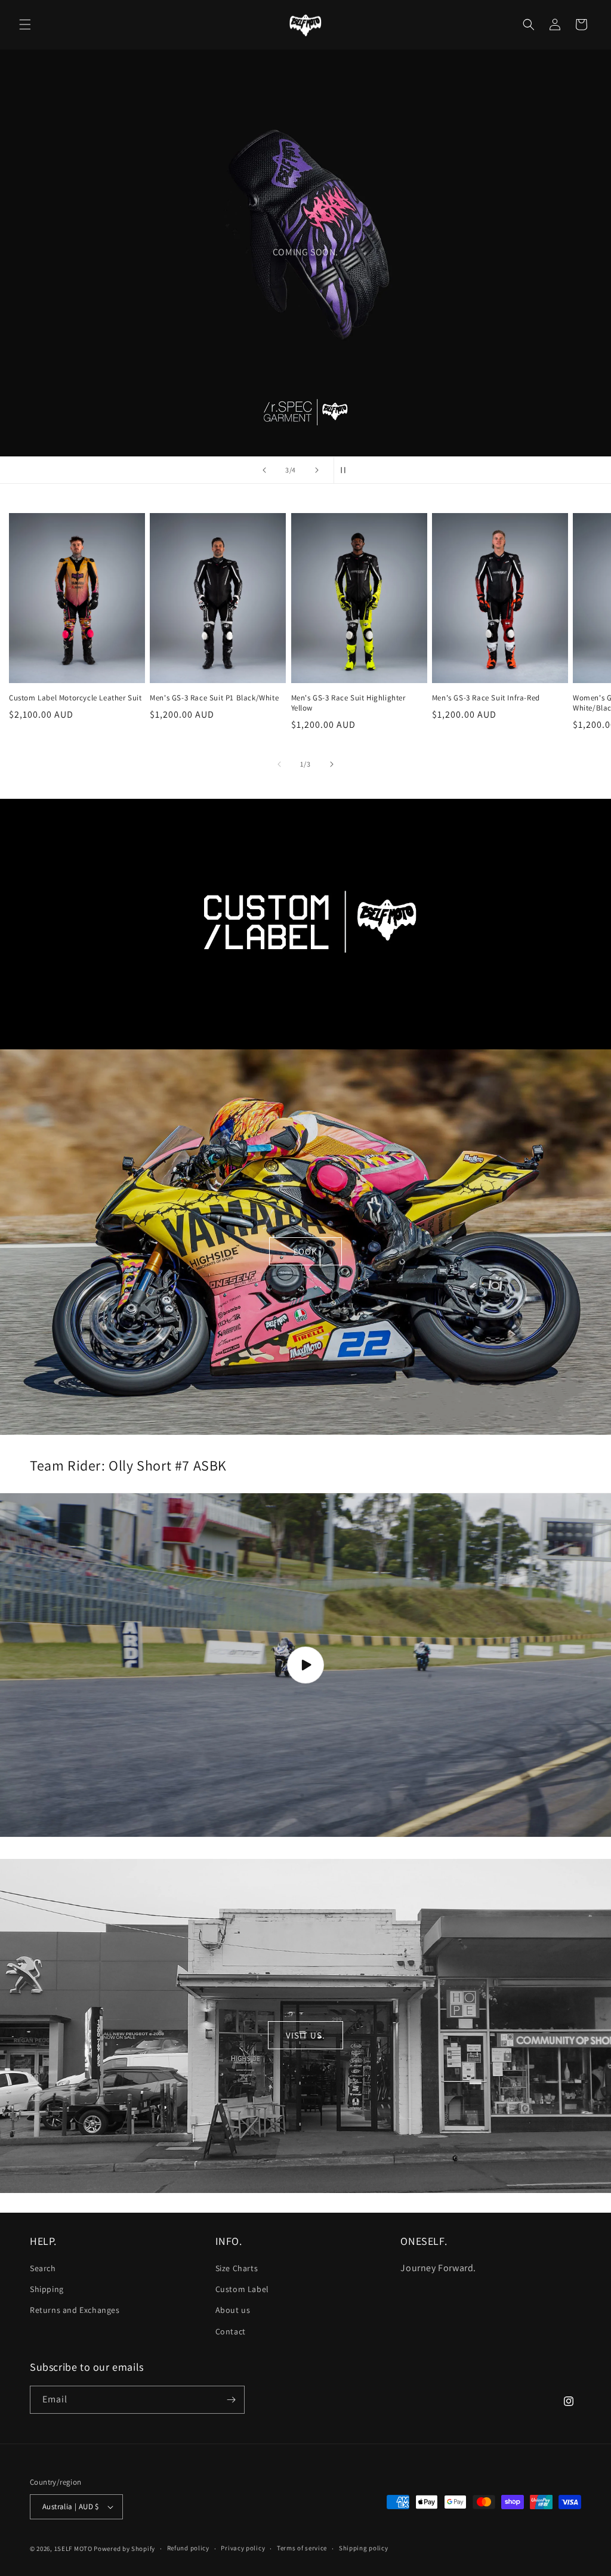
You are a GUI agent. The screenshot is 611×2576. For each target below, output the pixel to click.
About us (233, 2310)
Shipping (47, 2289)
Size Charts (237, 2268)
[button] (25, 24)
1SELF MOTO (73, 2549)
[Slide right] (332, 764)
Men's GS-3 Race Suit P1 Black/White (214, 698)
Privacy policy (243, 2548)
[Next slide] (317, 470)
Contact (231, 2331)
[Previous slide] (264, 470)
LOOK (305, 1251)
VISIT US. (305, 2035)
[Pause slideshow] (347, 470)
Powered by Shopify (124, 2549)
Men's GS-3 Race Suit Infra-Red (486, 698)
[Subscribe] (231, 2400)
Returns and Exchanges (75, 2310)
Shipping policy (364, 2548)
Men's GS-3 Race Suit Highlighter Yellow (348, 703)
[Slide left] (279, 764)
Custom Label (242, 2289)
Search (43, 2268)
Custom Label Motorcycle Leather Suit (75, 698)
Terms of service (302, 2548)
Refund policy (188, 2548)
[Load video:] (305, 1665)
